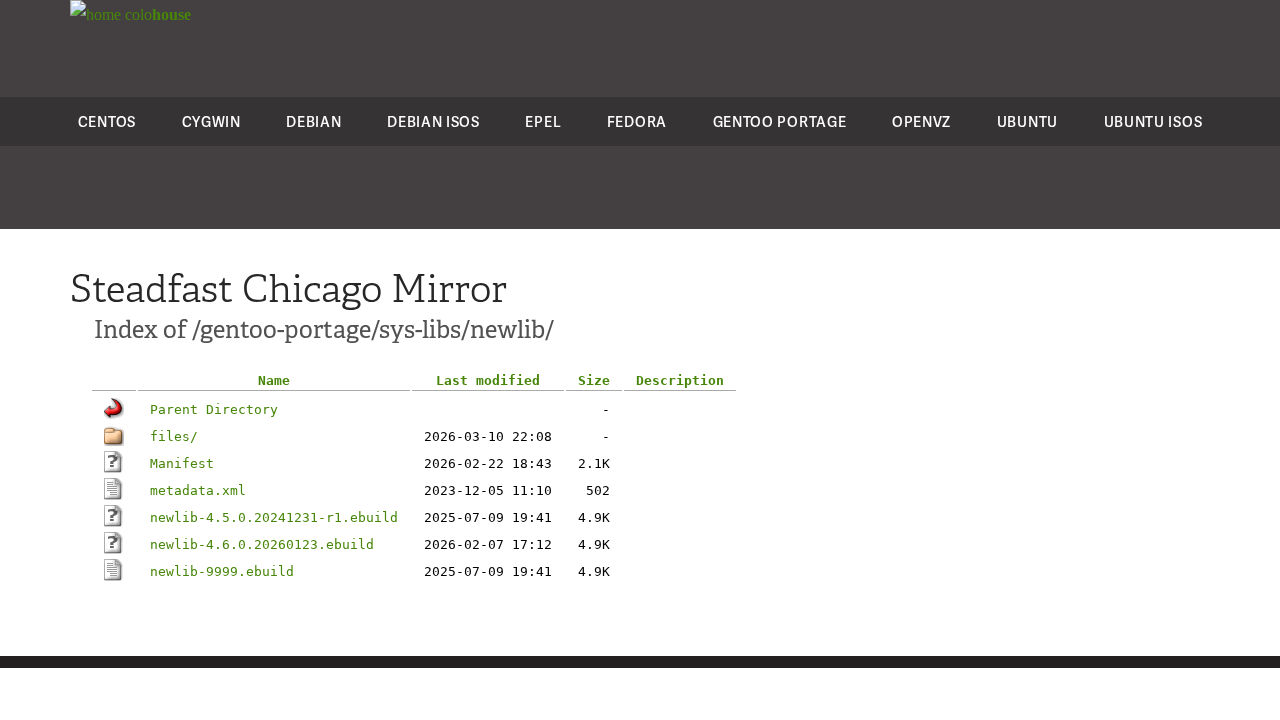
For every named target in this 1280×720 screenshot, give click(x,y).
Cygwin (211, 121)
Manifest (182, 463)
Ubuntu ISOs (1153, 121)
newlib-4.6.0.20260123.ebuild (262, 544)
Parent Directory (214, 409)
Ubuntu (1027, 121)
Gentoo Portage (780, 121)
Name (274, 380)
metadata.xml (198, 490)
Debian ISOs (433, 121)
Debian (313, 121)
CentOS (107, 121)
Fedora (637, 121)
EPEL (543, 121)
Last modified (488, 380)
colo (156, 14)
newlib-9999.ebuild (222, 571)
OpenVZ (921, 121)
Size (594, 380)
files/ (174, 436)
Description (680, 380)
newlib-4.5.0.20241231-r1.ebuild (274, 517)
